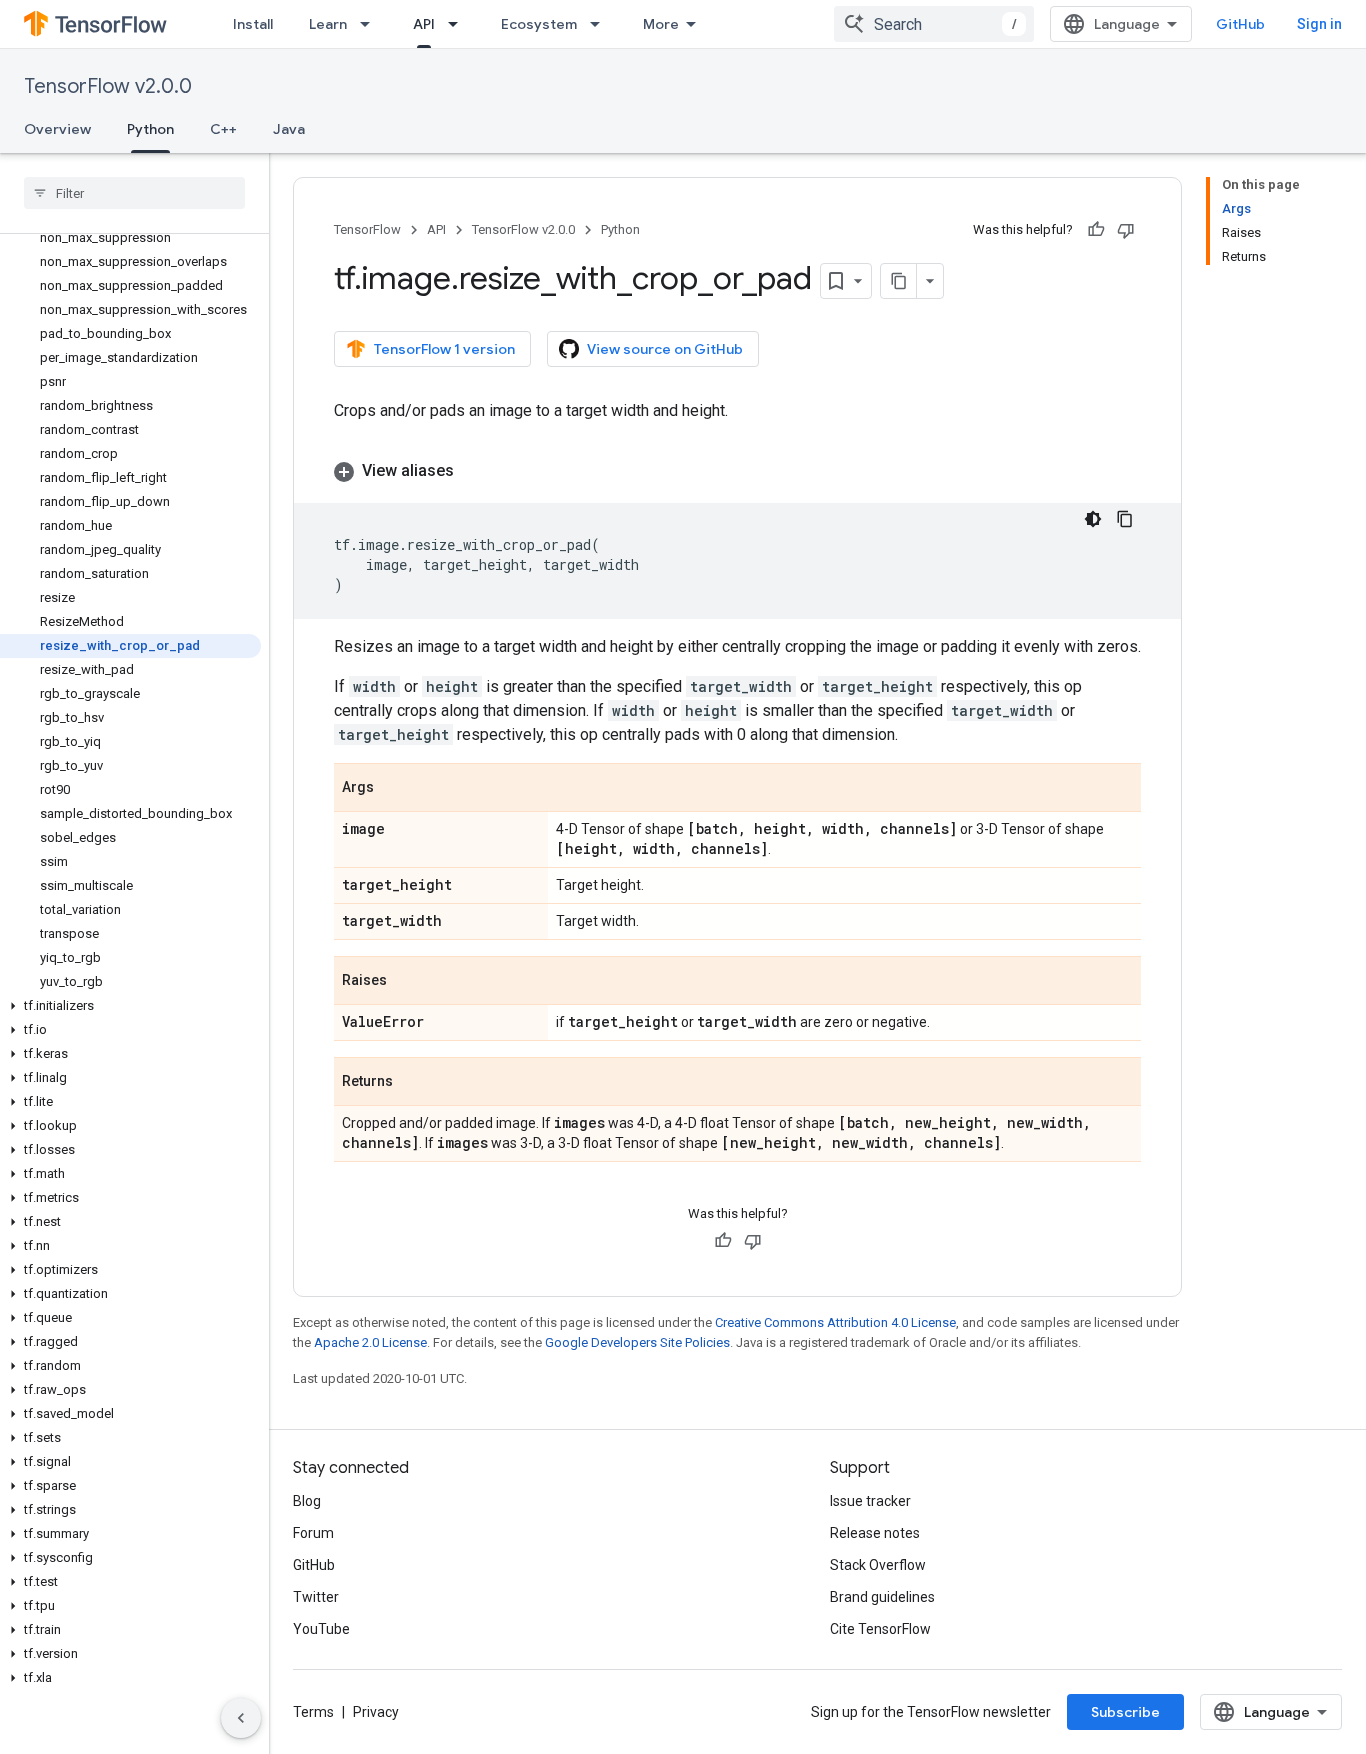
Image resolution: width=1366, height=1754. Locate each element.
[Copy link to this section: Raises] (407, 982)
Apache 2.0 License (370, 1342)
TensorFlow (367, 229)
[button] (130, 1006)
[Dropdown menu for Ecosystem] (601, 24)
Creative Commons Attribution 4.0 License (835, 1322)
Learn (328, 24)
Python (150, 129)
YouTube (321, 1629)
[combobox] (934, 24)
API (424, 24)
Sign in (1319, 24)
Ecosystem (539, 24)
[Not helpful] (1126, 230)
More (661, 24)
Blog (307, 1501)
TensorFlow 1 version (444, 349)
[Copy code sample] (1125, 519)
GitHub (1240, 24)
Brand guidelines (882, 1597)
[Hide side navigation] (241, 1718)
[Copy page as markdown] (899, 281)
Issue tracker (870, 1501)
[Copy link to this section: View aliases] (474, 471)
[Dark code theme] (1093, 519)
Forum (313, 1533)
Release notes (875, 1533)
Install (253, 24)
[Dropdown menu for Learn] (371, 24)
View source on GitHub (665, 349)
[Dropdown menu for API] (459, 24)
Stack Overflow (878, 1565)
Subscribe (1125, 1712)
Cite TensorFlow (880, 1629)
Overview (57, 129)
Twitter (316, 1597)
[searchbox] (134, 193)
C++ (223, 129)
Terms (313, 1712)
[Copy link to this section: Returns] (413, 1083)
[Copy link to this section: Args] (394, 789)
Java (289, 129)
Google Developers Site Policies (637, 1342)
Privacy (376, 1712)
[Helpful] (1096, 230)
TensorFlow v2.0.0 (108, 86)
